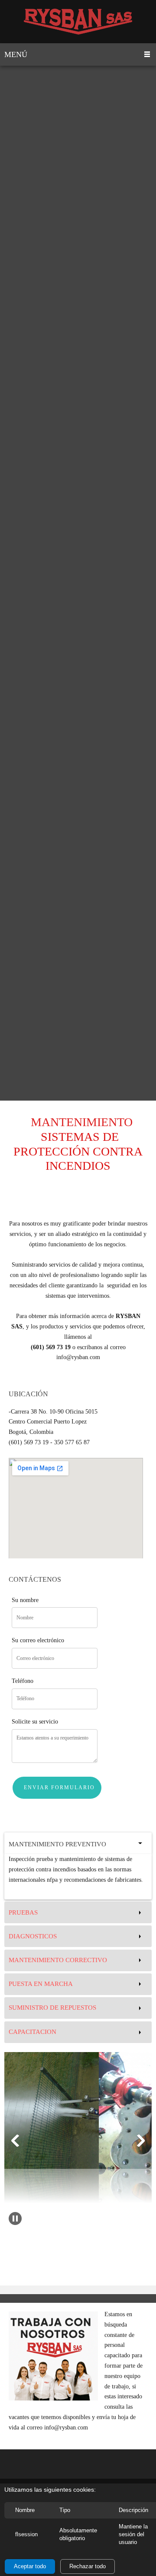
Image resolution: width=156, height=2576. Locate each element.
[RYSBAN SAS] (78, 22)
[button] (15, 2141)
